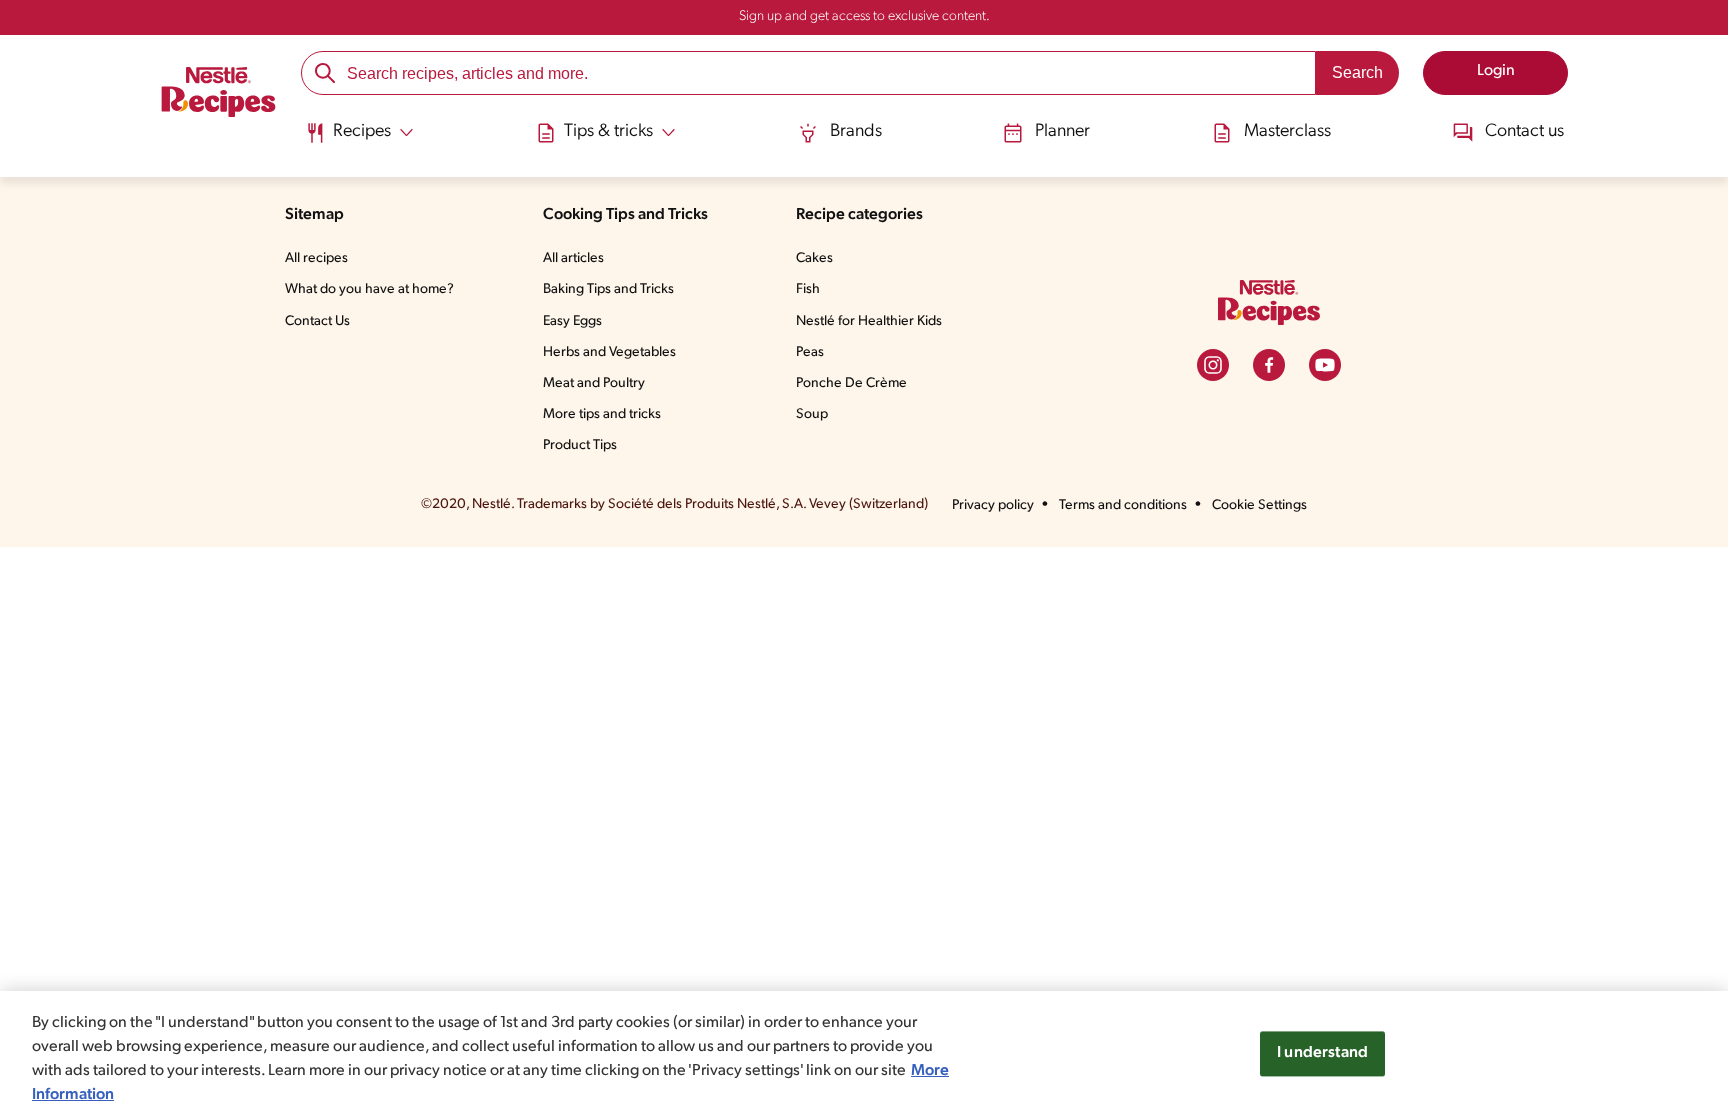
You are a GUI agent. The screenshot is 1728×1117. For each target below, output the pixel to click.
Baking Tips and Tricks (608, 289)
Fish (808, 289)
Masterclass (1287, 132)
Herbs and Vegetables (609, 352)
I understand (1322, 1053)
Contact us (1524, 132)
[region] (864, 1054)
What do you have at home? (369, 289)
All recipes (316, 258)
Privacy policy (993, 505)
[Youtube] (1325, 365)
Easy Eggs (572, 321)
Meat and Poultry (594, 383)
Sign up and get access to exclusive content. (864, 16)
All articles (573, 258)
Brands (856, 132)
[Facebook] (1269, 365)
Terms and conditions (1123, 505)
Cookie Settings (1259, 505)
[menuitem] (359, 140)
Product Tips (580, 445)
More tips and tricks (602, 414)
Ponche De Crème (851, 383)
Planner (1062, 132)
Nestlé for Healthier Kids (869, 321)
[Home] (218, 95)
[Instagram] (1213, 365)
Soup (812, 414)
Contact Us (317, 321)
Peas (810, 352)
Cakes (814, 258)
